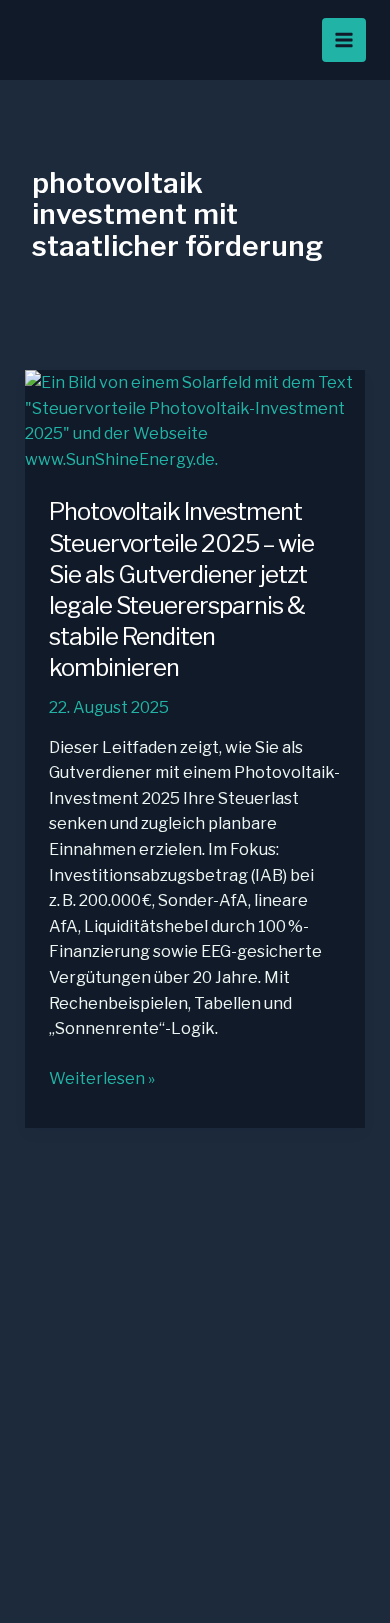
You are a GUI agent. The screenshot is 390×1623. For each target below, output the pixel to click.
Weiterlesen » (102, 1080)
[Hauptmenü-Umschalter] (344, 40)
